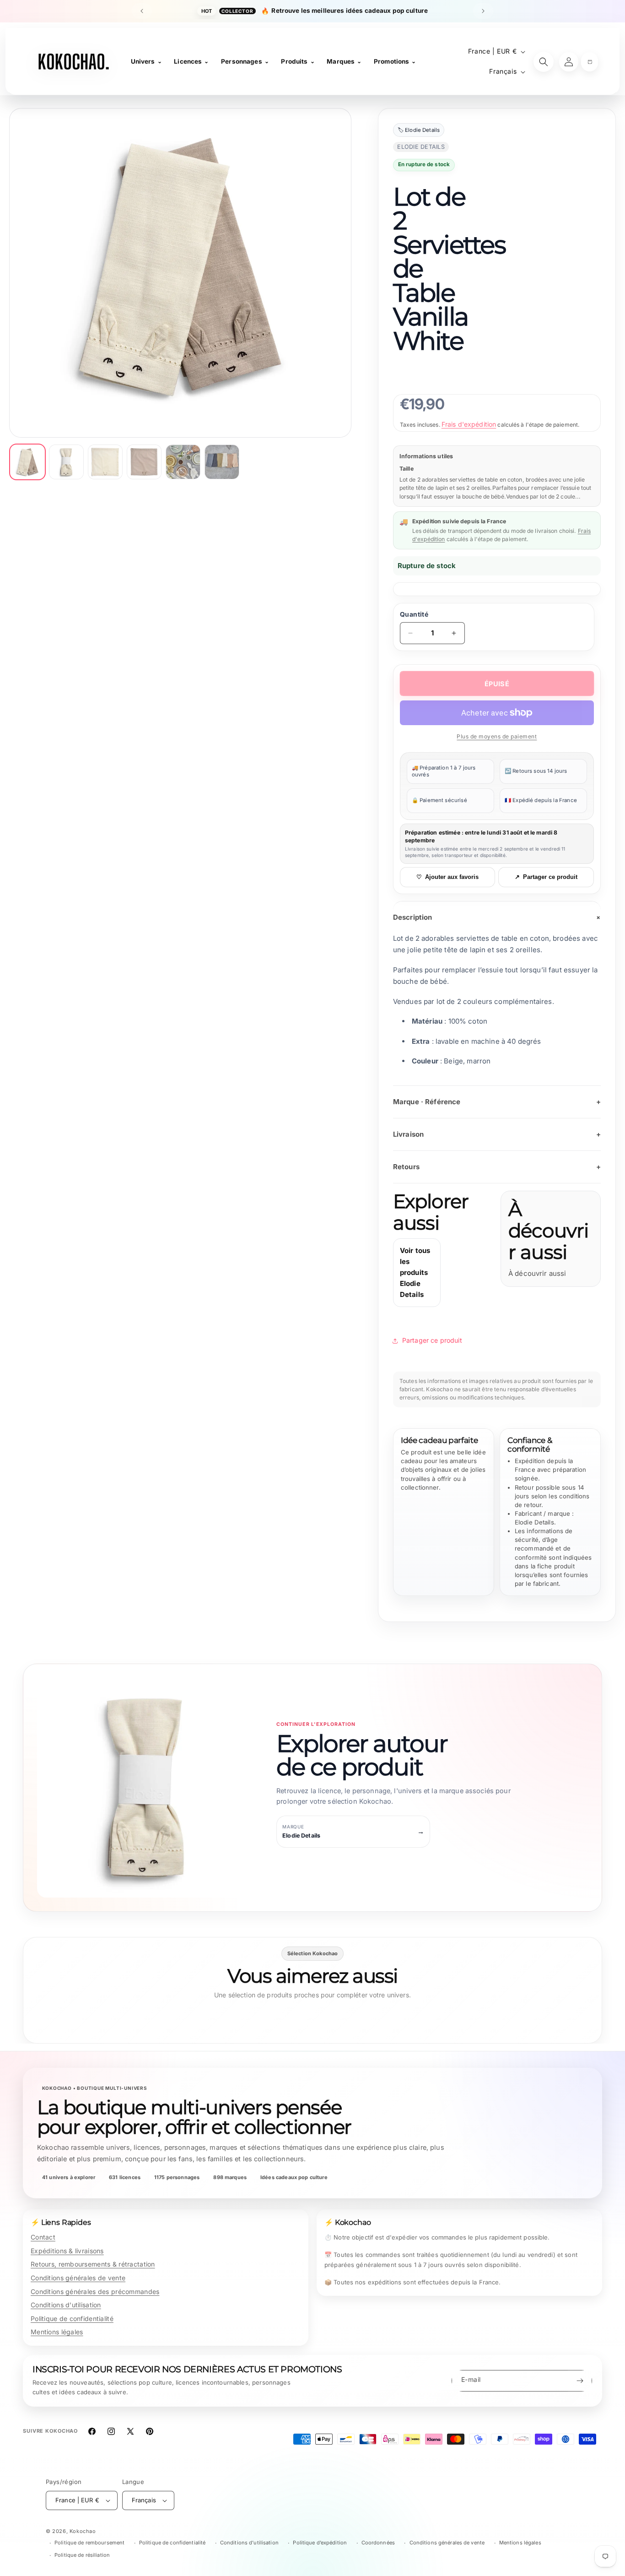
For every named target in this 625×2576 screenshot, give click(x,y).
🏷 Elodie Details (419, 130)
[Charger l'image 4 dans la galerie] (144, 462)
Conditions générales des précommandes (95, 2291)
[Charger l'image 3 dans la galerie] (105, 462)
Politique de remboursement (89, 2543)
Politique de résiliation (82, 2555)
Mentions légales (57, 2332)
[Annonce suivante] (483, 11)
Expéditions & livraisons (67, 2251)
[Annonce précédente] (142, 11)
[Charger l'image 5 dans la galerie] (183, 462)
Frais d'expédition (469, 424)
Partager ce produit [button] (432, 1340)
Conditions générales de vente (78, 2278)
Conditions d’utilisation (249, 2543)
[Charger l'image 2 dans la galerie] (66, 462)
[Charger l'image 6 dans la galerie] (222, 462)
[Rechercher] (544, 62)
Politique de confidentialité (72, 2318)
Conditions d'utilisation (66, 2305)
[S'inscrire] (580, 2381)
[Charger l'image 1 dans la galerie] (27, 462)
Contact (43, 2237)
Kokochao (83, 2531)
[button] (590, 62)
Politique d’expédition (320, 2543)
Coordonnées (378, 2543)
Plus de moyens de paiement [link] (497, 736)
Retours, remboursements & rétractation (93, 2264)
